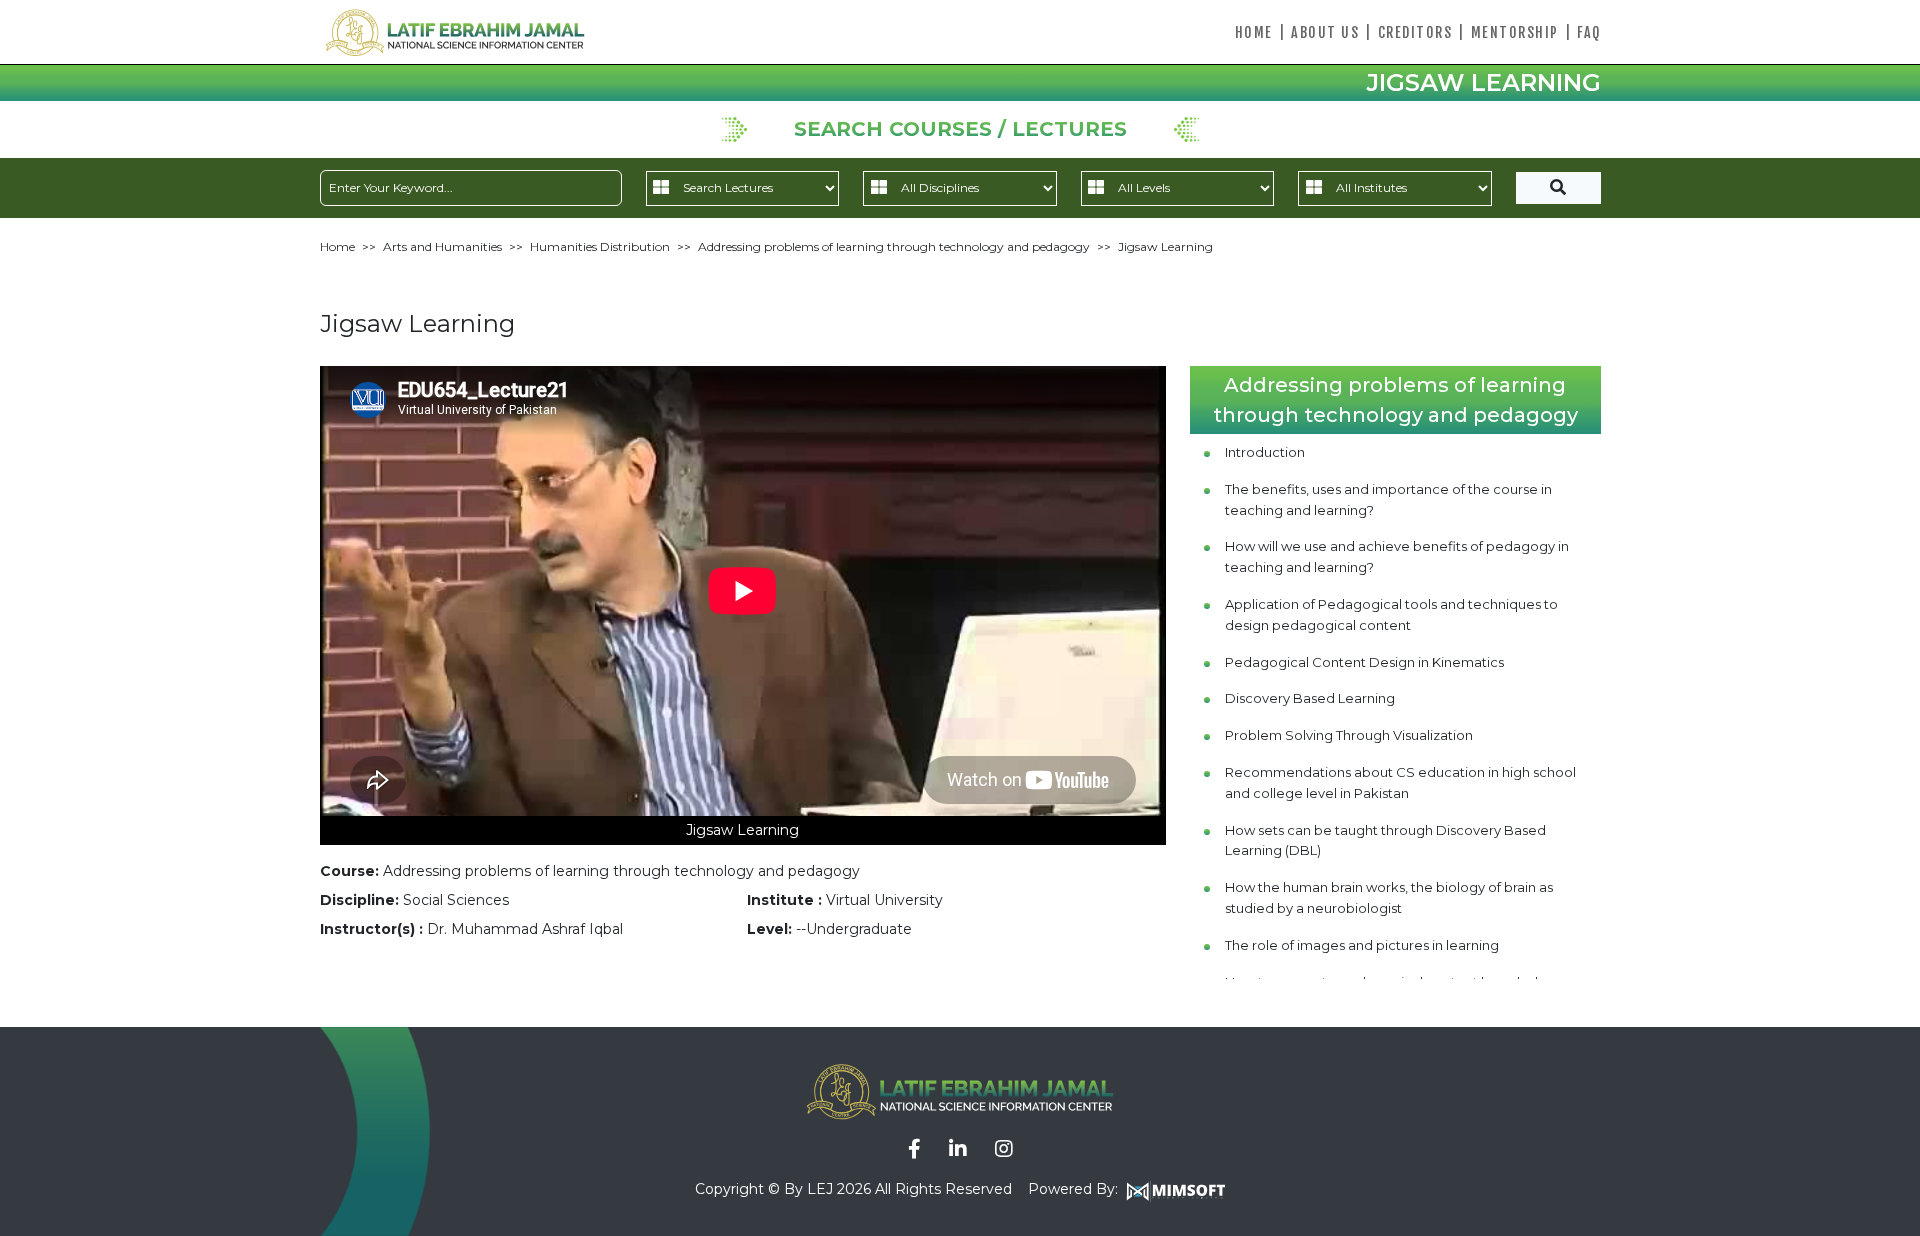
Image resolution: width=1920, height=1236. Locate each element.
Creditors (1415, 32)
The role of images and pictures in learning (1362, 945)
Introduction (1265, 452)
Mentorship (1515, 32)
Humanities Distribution (600, 246)
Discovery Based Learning (1310, 698)
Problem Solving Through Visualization (1349, 735)
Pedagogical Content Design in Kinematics (1364, 662)
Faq (1589, 32)
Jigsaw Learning (1165, 246)
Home (1254, 32)
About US (1325, 32)
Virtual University (884, 900)
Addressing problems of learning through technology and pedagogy (894, 246)
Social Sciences (456, 900)
